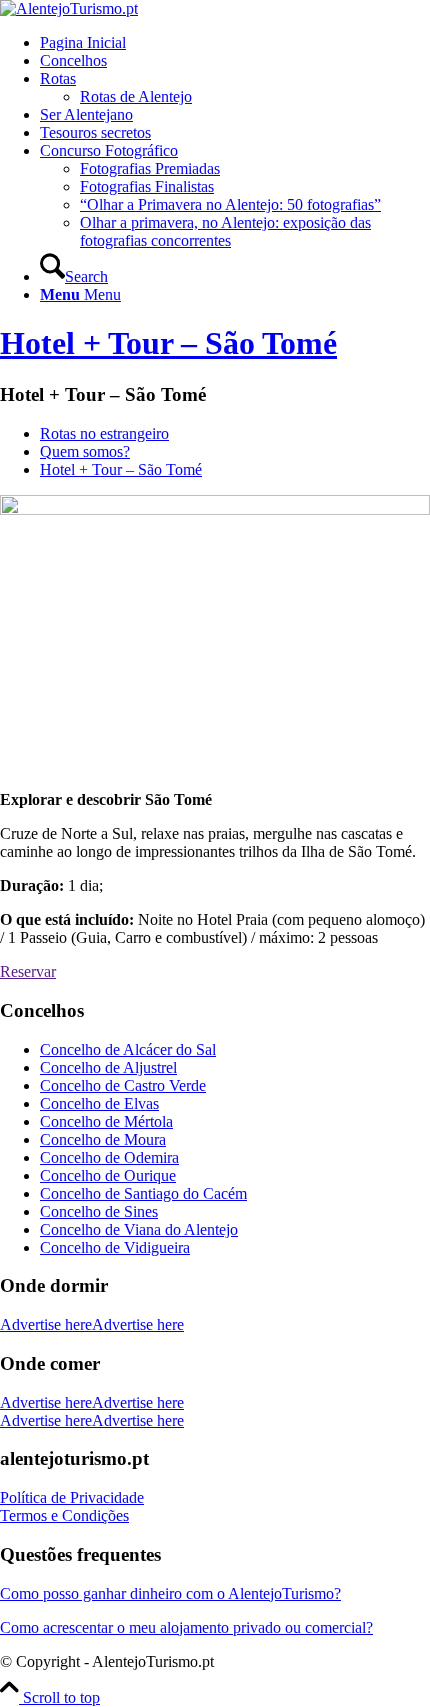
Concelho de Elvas (99, 1103)
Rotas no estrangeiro (104, 433)
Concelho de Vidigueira (115, 1247)
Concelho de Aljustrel (108, 1067)
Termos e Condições (64, 1515)
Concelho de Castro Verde (123, 1085)
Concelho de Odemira (109, 1157)
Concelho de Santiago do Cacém (143, 1193)
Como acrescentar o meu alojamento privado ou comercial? (186, 1627)
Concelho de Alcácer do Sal (128, 1049)
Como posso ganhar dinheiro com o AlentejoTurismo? (170, 1593)
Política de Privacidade (72, 1497)
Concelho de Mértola (106, 1121)
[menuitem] (235, 43)
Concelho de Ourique (108, 1175)
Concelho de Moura (103, 1139)
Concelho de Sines (99, 1211)
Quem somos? (85, 451)
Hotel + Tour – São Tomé (168, 343)
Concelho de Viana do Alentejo (139, 1229)
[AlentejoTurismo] (69, 8)
